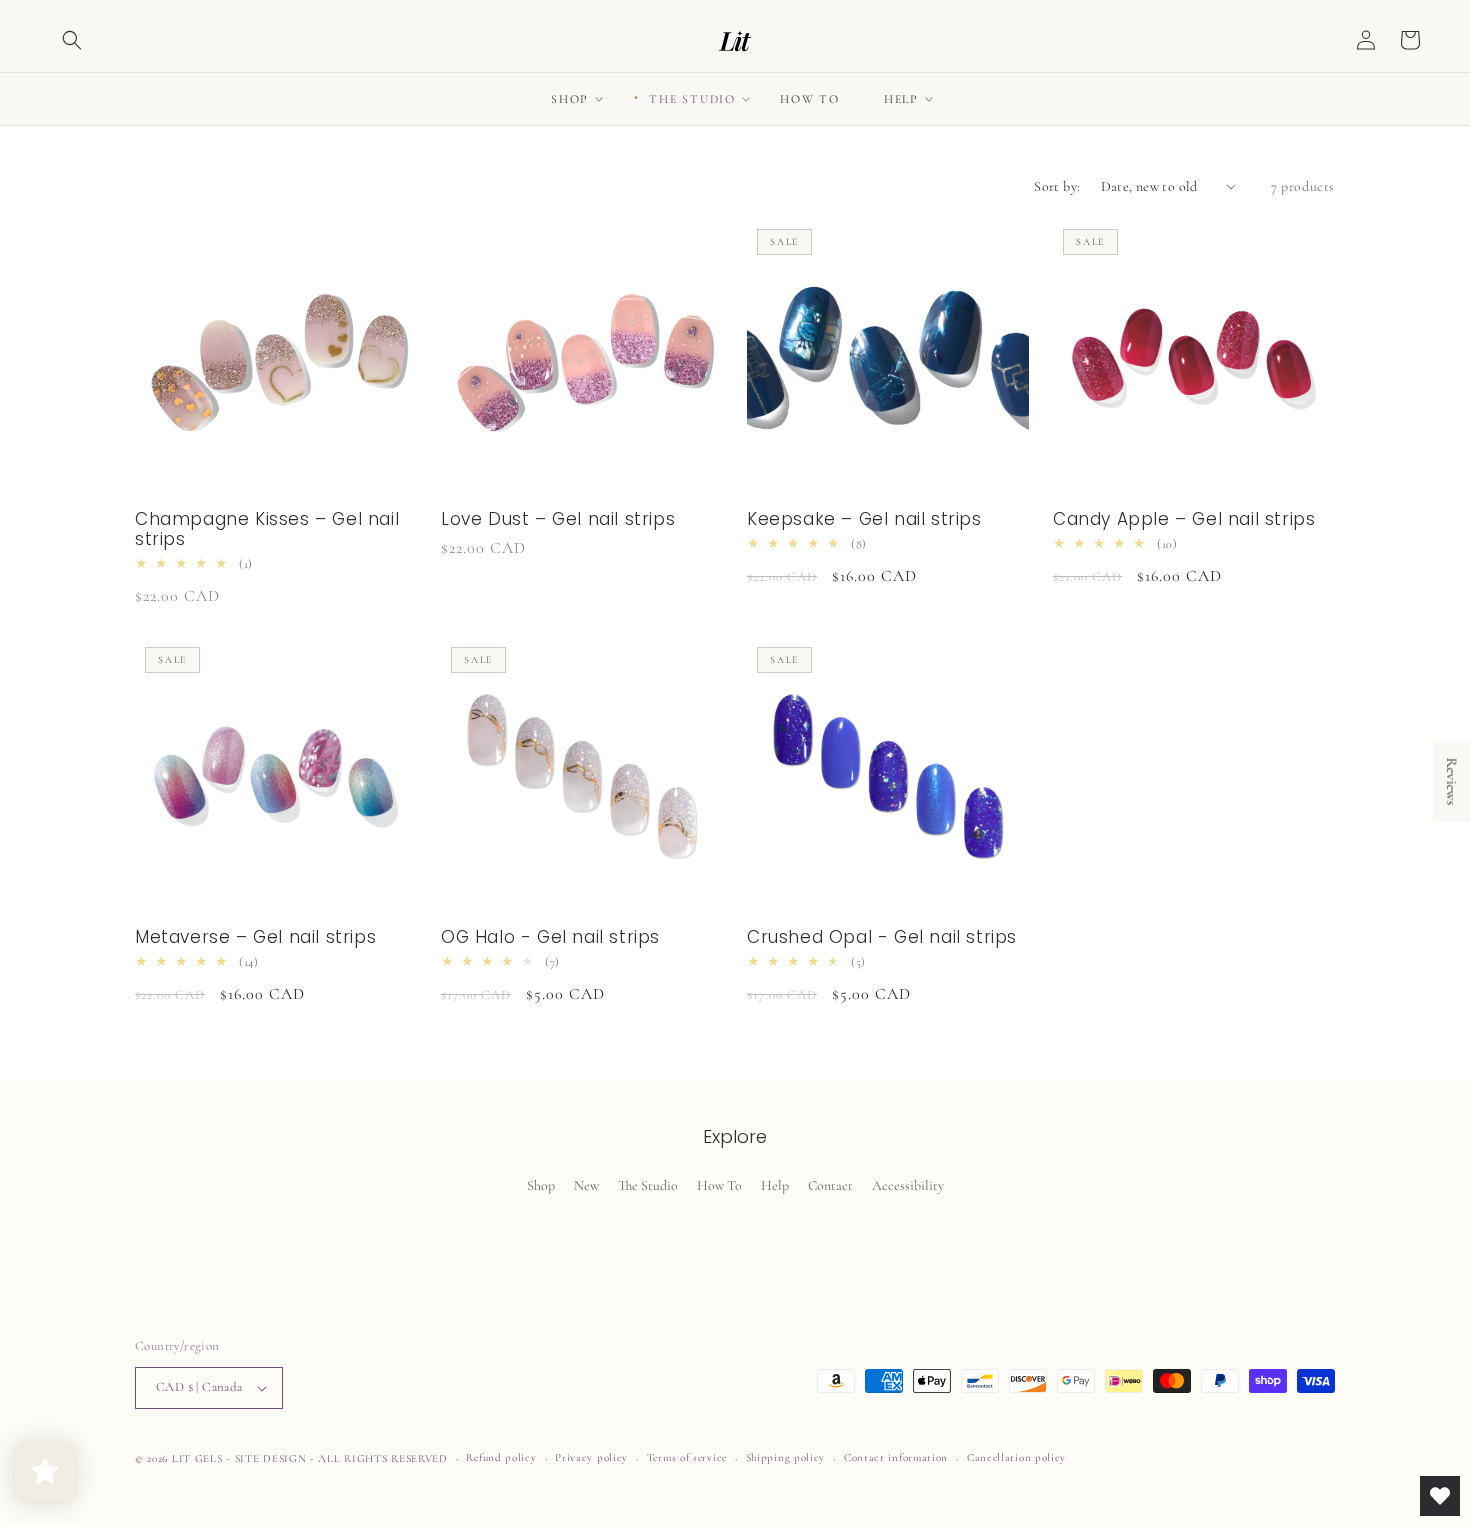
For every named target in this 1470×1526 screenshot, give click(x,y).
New (586, 1185)
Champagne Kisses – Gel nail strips (267, 529)
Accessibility (908, 1185)
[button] (72, 40)
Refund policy (501, 1457)
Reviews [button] (1452, 782)
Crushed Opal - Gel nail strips (882, 937)
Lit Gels (197, 1458)
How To (719, 1185)
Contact (830, 1185)
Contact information (896, 1457)
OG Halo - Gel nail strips (550, 937)
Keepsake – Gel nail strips (864, 519)
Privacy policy (591, 1457)
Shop (541, 1185)
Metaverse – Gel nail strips (255, 937)
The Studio (648, 1185)
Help (775, 1185)
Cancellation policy (1016, 1457)
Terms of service (687, 1457)
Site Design (271, 1458)
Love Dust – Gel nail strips (558, 519)
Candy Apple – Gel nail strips (1184, 519)
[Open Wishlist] (1440, 1496)
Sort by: (1057, 186)
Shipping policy (786, 1457)
